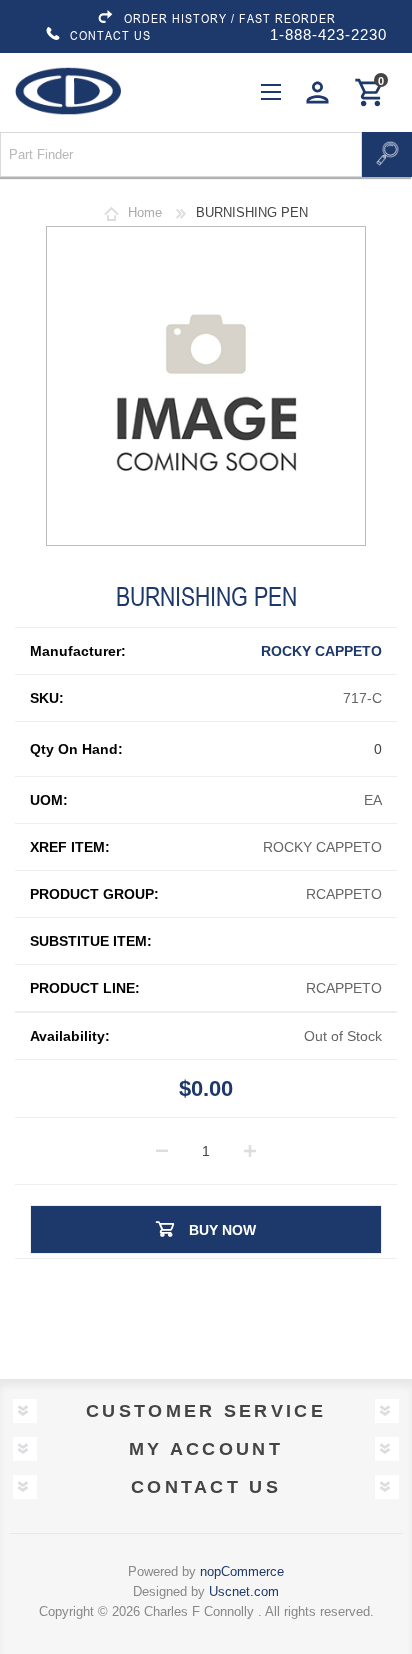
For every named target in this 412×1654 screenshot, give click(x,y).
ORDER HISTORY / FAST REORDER (230, 18)
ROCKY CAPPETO (321, 651)
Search (387, 154)
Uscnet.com (244, 1591)
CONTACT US (110, 35)
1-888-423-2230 (328, 34)
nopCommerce (242, 1571)
